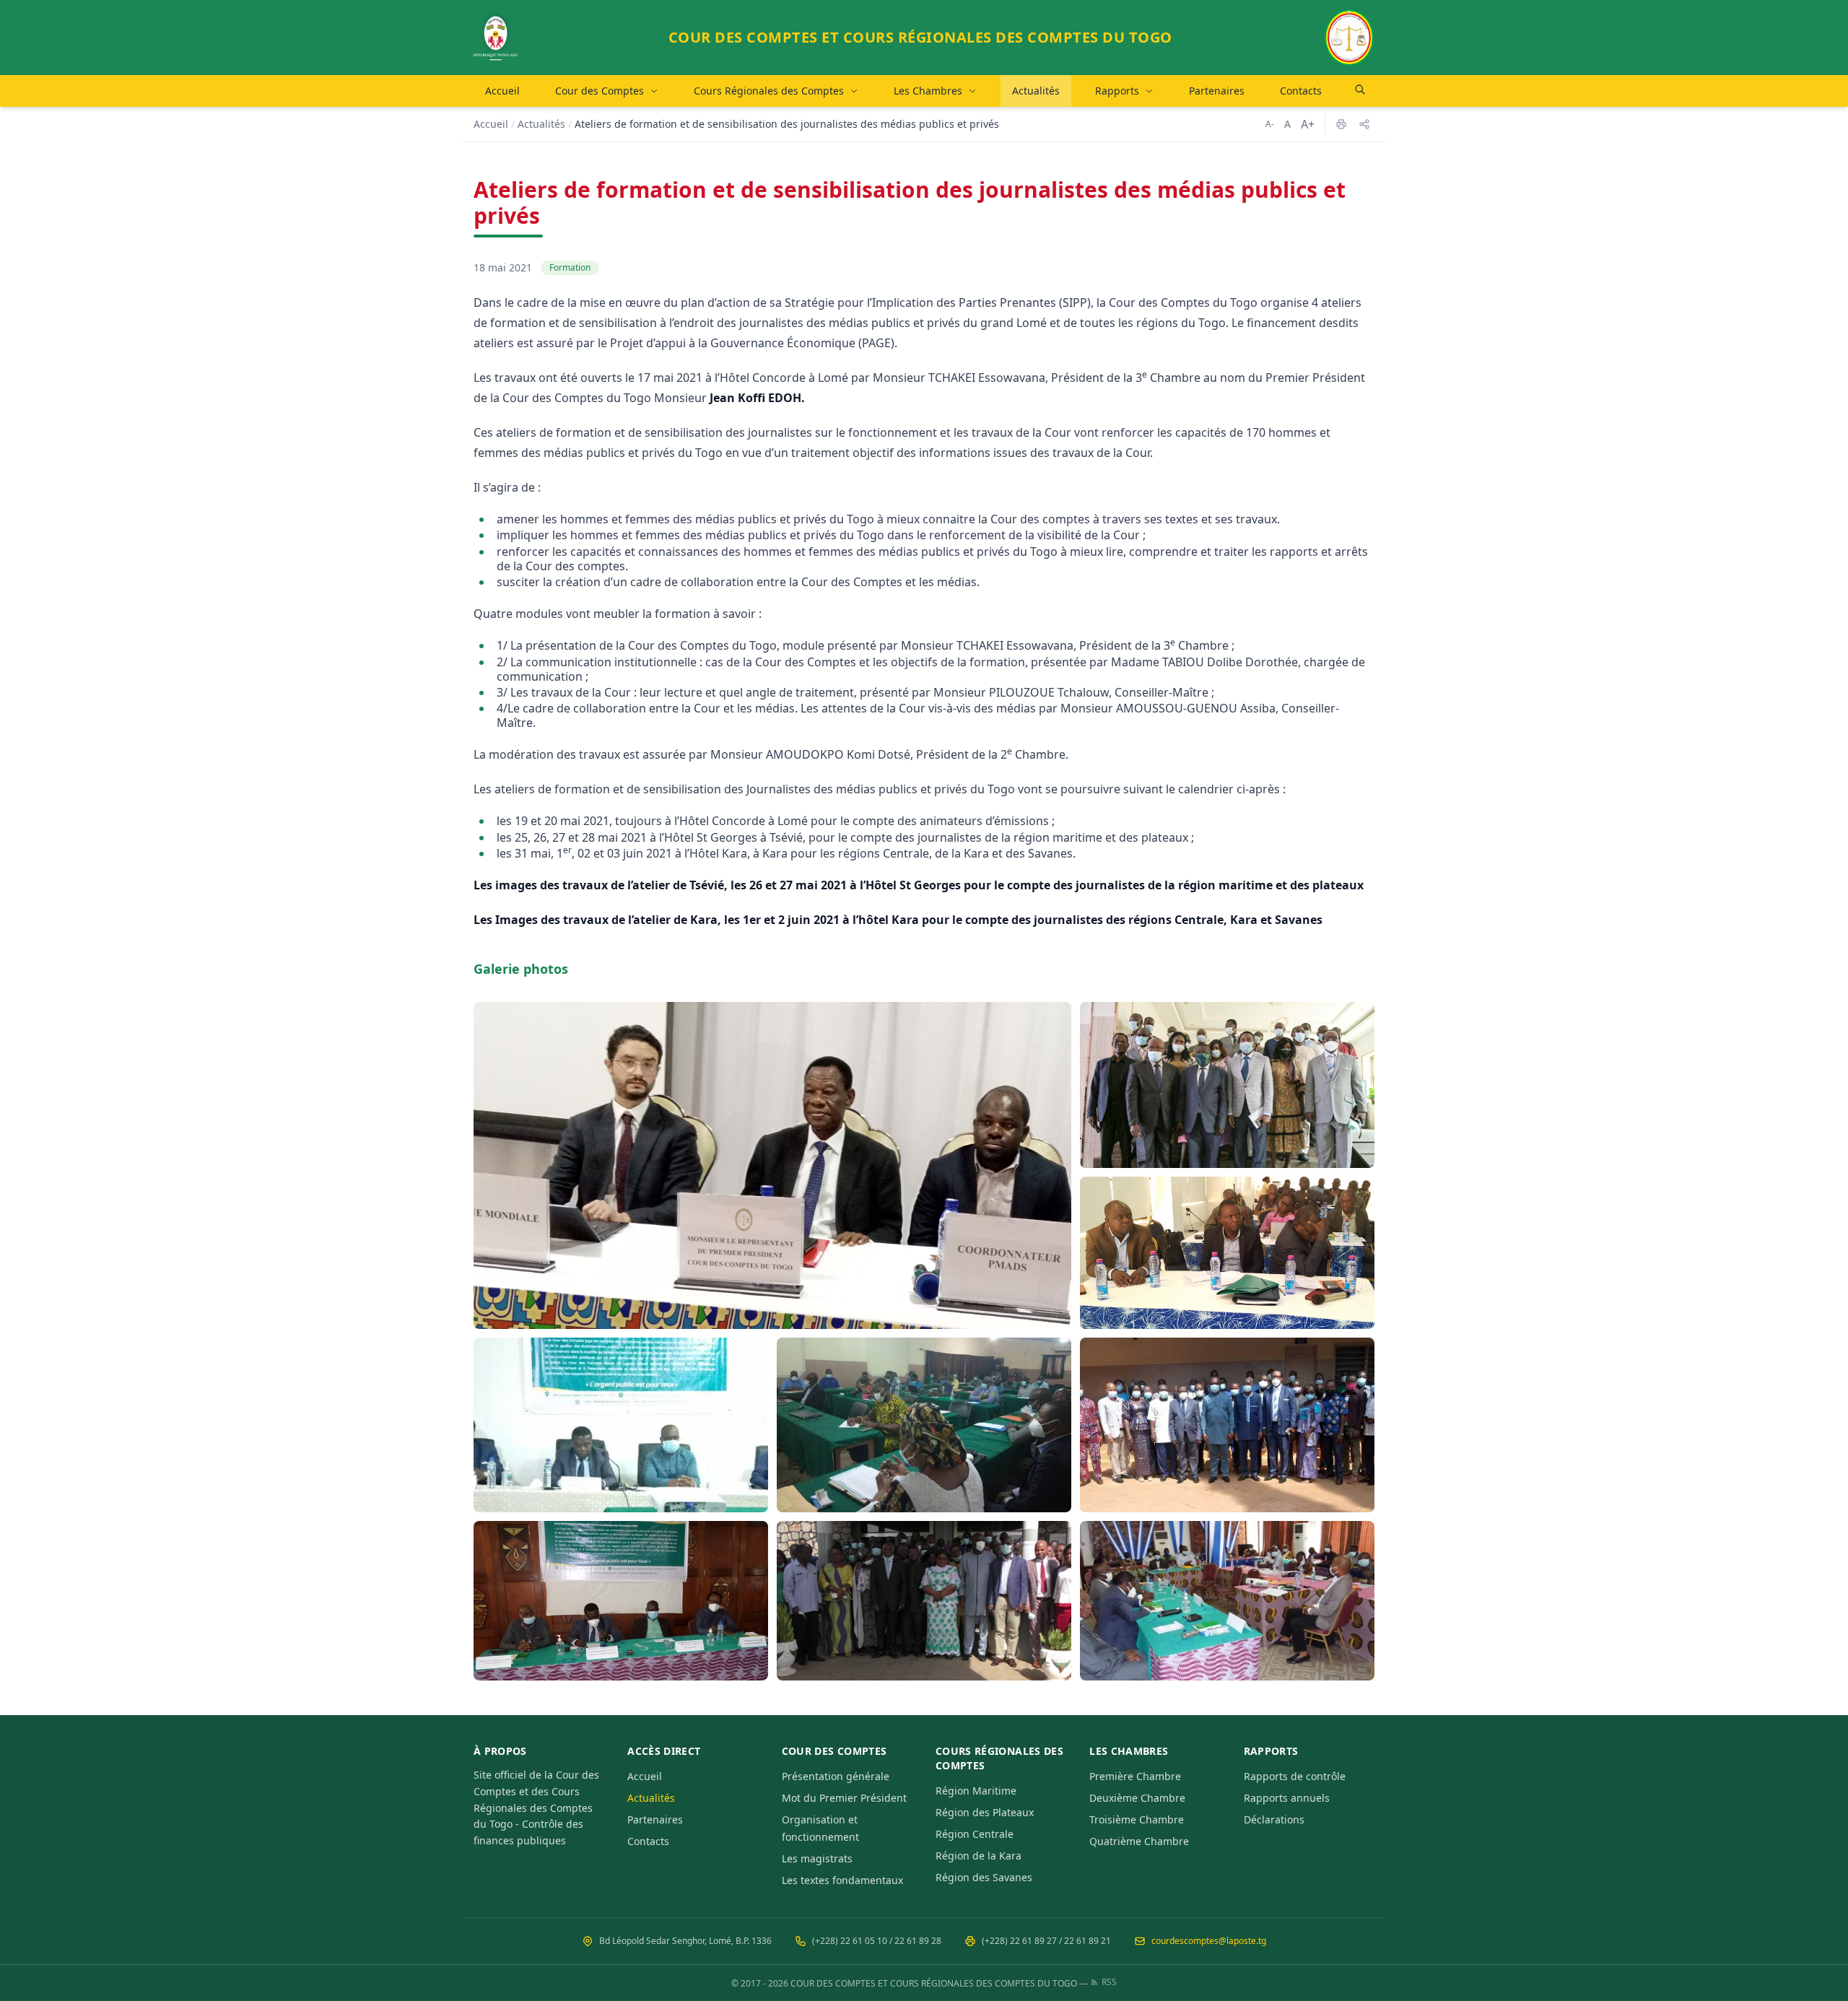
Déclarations (1274, 1819)
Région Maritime (976, 1791)
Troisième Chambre (1137, 1819)
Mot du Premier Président (844, 1798)
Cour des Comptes (600, 91)
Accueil (502, 91)
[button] (772, 1165)
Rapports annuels (1287, 1798)
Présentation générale (836, 1776)
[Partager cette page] (1364, 124)
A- (1270, 124)
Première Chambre (1135, 1776)
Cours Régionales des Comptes (769, 91)
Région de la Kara (979, 1856)
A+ (1308, 124)
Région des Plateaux (985, 1812)
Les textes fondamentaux (842, 1880)
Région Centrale (975, 1834)
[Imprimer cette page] (1341, 124)
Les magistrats (817, 1858)
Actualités (1036, 91)
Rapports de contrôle (1295, 1776)
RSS (1109, 1982)
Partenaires (1217, 91)
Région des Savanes (984, 1877)
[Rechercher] (1360, 90)
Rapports (1117, 91)
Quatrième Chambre (1139, 1841)
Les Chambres (928, 91)
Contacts (1301, 91)
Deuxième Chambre (1137, 1798)
